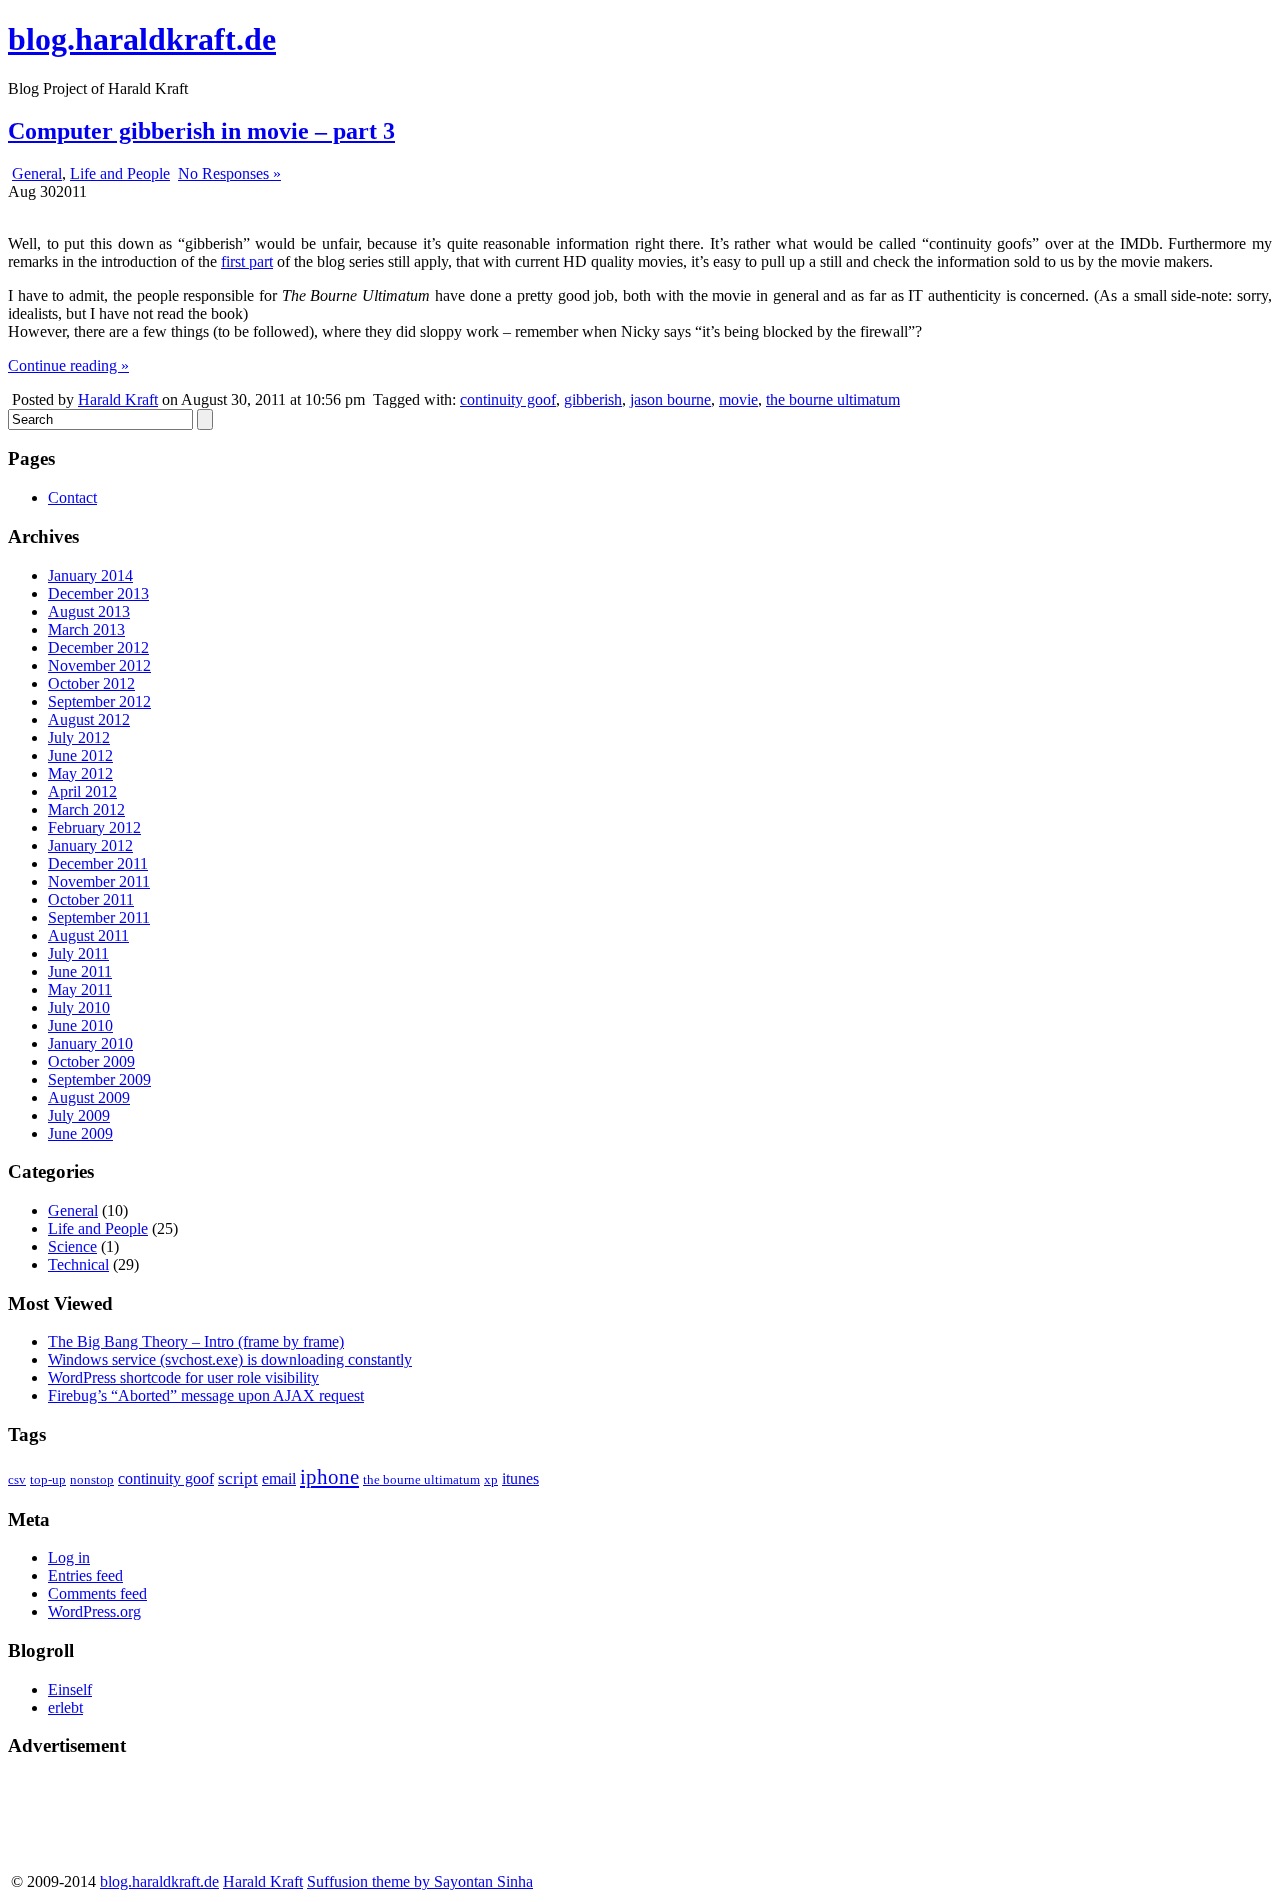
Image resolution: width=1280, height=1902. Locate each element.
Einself (70, 1689)
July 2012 (79, 737)
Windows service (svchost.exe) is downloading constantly (230, 1359)
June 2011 (80, 971)
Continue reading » (68, 365)
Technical (78, 1264)
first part (247, 261)
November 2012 (99, 665)
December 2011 (98, 863)
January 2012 (90, 845)
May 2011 (80, 989)
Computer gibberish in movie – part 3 (201, 131)
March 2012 (86, 809)
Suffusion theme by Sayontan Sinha (420, 1881)
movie (738, 399)
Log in (69, 1557)
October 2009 (91, 1061)
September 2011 (99, 917)
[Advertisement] (88, 1821)
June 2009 (80, 1133)
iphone (329, 1477)
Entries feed (85, 1575)
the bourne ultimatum (833, 399)
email (279, 1478)
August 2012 (89, 719)
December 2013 (98, 593)
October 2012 (91, 683)
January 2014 (90, 575)
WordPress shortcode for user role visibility (183, 1377)
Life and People (120, 173)
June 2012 (80, 755)
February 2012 (94, 827)
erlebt (65, 1707)
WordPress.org (94, 1611)
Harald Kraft (118, 399)
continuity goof (508, 399)
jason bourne (670, 399)
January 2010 (90, 1043)
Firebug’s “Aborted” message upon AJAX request (206, 1395)
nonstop (92, 1479)
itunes (520, 1478)
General (37, 173)
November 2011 (99, 881)
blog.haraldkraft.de (142, 39)
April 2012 (82, 791)
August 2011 (88, 935)
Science (72, 1246)
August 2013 (89, 611)
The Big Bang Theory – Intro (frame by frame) (196, 1341)
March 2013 (86, 629)
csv (17, 1479)
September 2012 (99, 701)
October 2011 (91, 899)
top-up (48, 1479)
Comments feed (97, 1593)
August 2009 (89, 1097)
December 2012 (98, 647)
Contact (72, 497)
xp (491, 1479)
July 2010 (79, 1007)
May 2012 (80, 773)
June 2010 (80, 1025)
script (238, 1478)
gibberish (593, 399)
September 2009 (99, 1079)
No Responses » (229, 173)
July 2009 (79, 1115)
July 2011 (78, 953)
